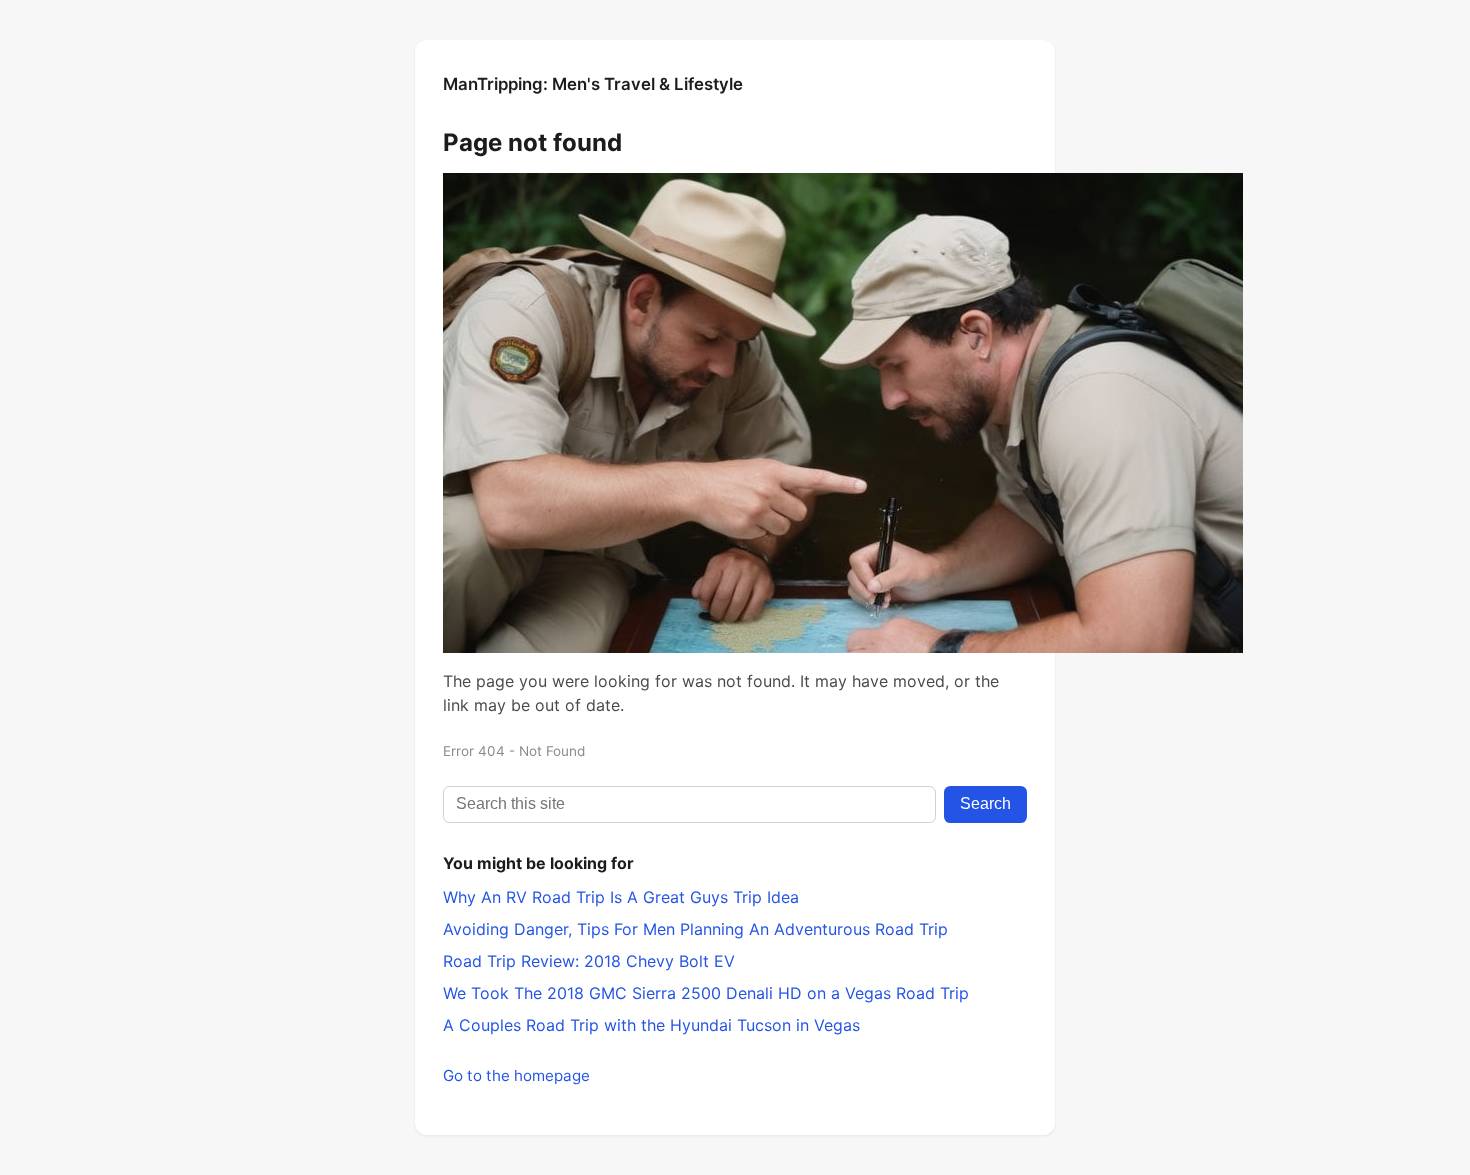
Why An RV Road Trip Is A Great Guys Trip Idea (621, 897)
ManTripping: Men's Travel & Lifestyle (593, 84)
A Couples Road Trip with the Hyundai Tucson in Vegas (651, 1025)
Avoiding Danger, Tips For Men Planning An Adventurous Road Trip (695, 929)
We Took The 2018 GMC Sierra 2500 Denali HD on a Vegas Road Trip (706, 993)
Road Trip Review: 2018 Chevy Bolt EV (589, 961)
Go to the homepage (516, 1075)
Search (985, 803)
